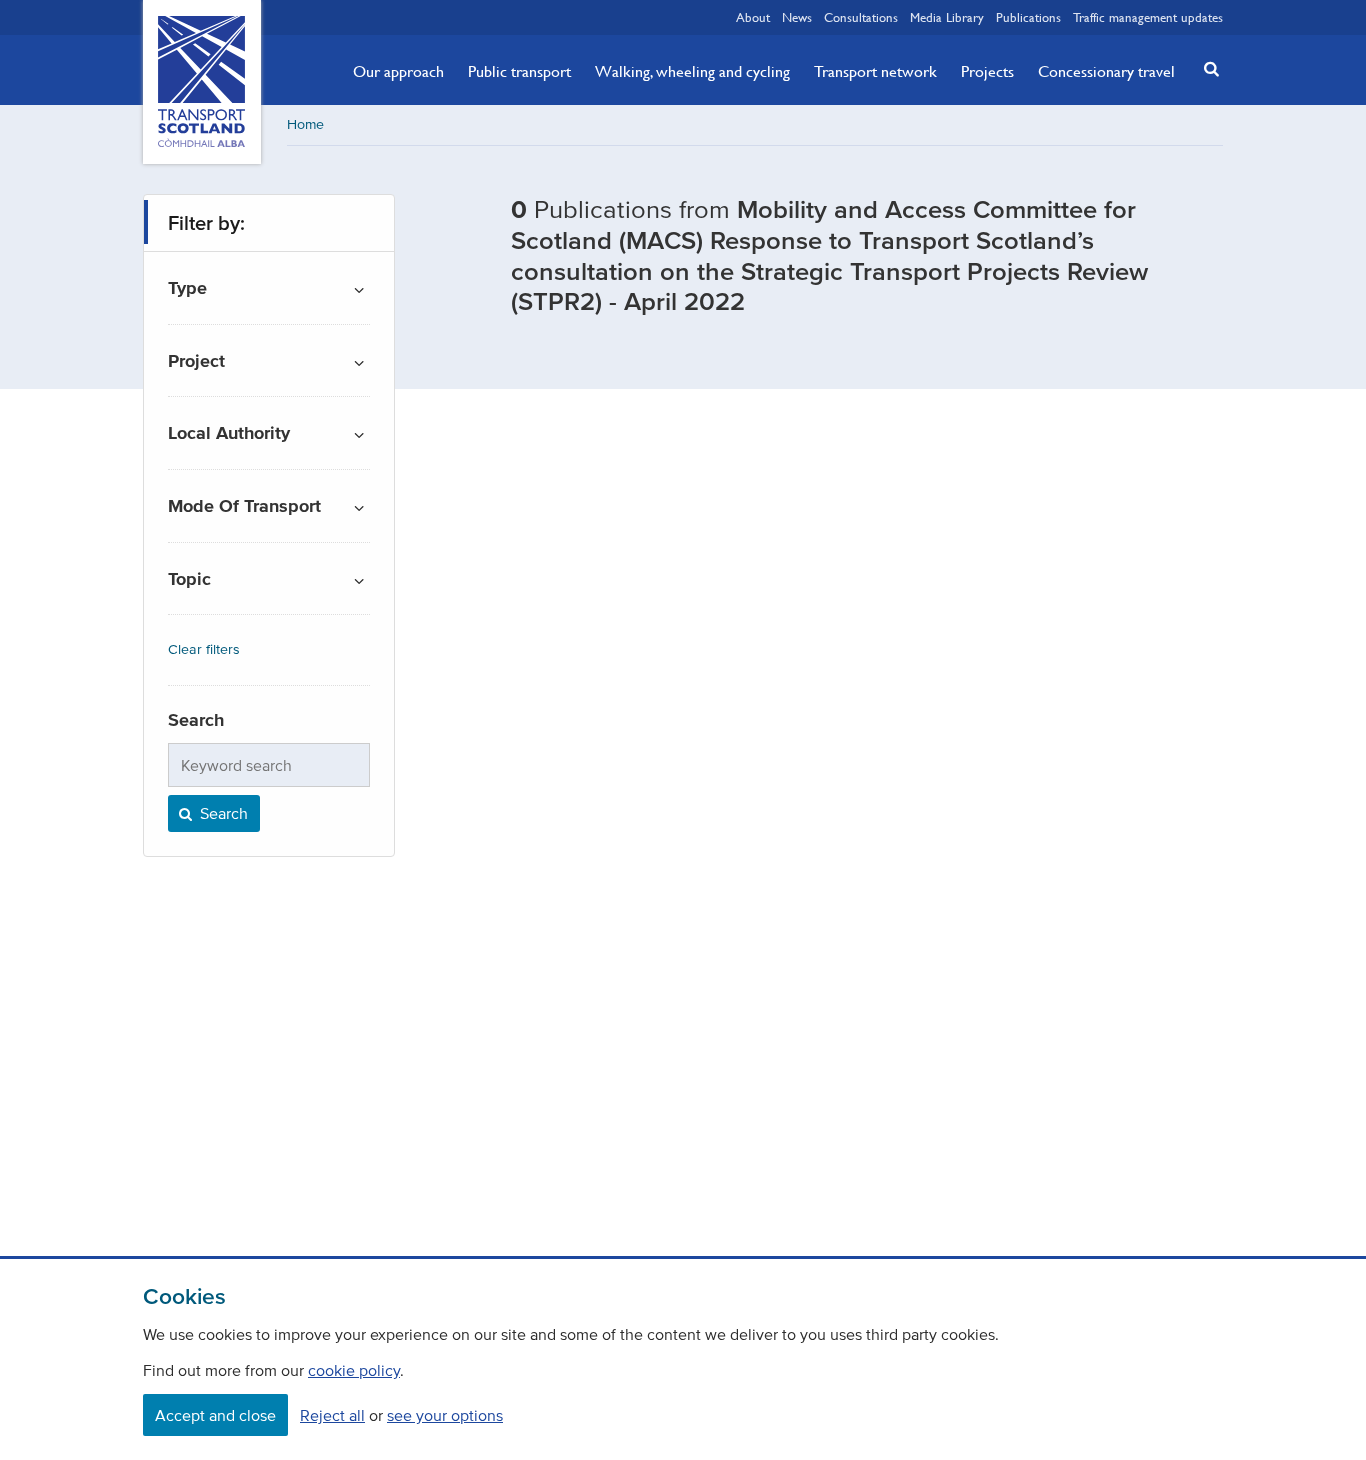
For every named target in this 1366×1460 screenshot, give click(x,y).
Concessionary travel (1106, 71)
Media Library (947, 17)
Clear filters (204, 649)
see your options (445, 1415)
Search (222, 813)
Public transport (519, 71)
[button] (1206, 68)
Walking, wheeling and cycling (692, 71)
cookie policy (354, 1370)
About (753, 17)
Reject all (332, 1415)
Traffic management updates (1148, 17)
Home (305, 124)
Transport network (875, 71)
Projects (987, 71)
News (797, 17)
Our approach (398, 71)
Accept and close (215, 1415)
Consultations (861, 17)
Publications (1028, 17)
